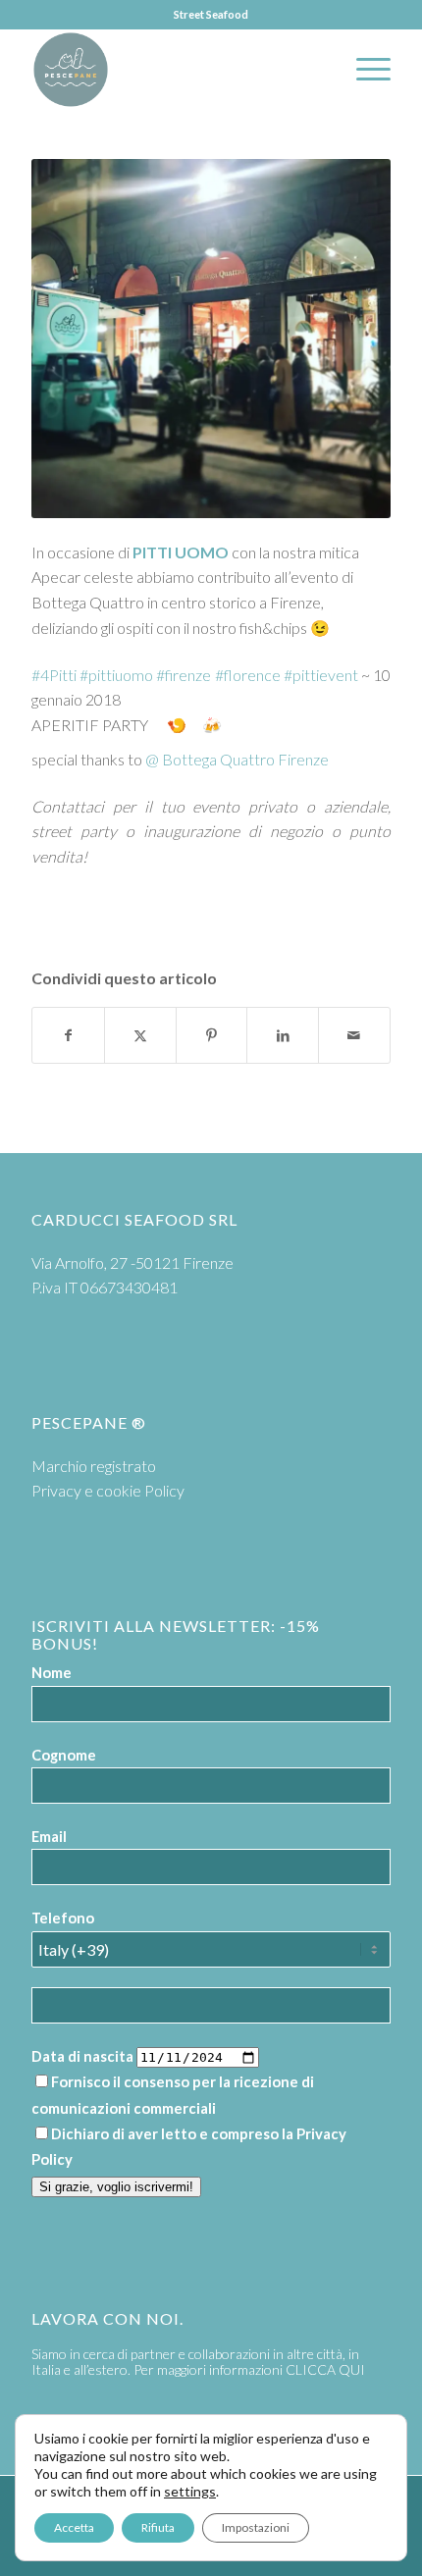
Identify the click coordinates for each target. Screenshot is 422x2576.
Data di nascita (82, 2056)
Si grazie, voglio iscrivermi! (116, 2187)
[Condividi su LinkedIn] (283, 1035)
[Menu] (364, 70)
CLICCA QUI (325, 2369)
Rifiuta (158, 2527)
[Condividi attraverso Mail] (354, 1035)
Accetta (74, 2527)
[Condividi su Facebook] (68, 1035)
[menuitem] (364, 70)
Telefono (63, 1918)
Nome (52, 1672)
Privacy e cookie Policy (108, 1490)
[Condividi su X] (140, 1035)
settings (190, 2491)
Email (49, 1836)
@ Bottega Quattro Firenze (237, 759)
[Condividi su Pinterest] (212, 1035)
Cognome (64, 1755)
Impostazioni (256, 2527)
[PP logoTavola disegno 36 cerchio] (175, 70)
